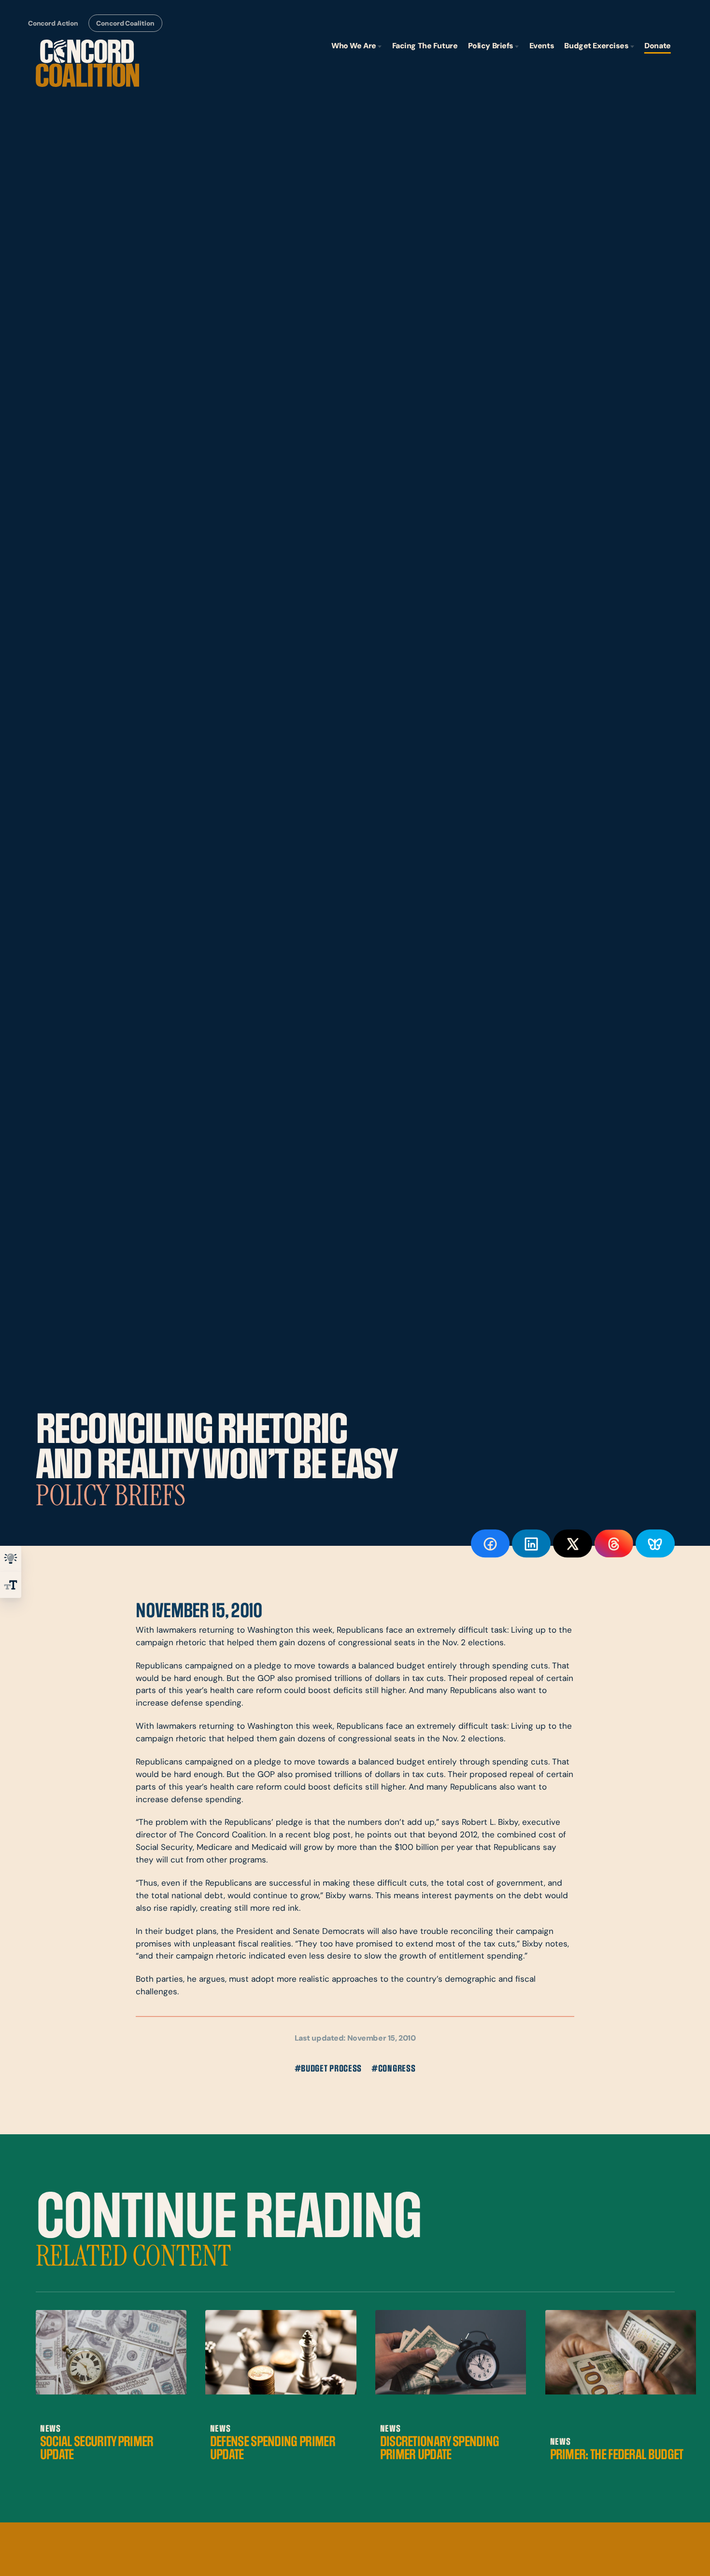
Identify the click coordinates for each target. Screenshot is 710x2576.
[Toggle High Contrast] (11, 1559)
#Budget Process (328, 2069)
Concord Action (53, 24)
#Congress (393, 2069)
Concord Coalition (125, 24)
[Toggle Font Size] (11, 1585)
